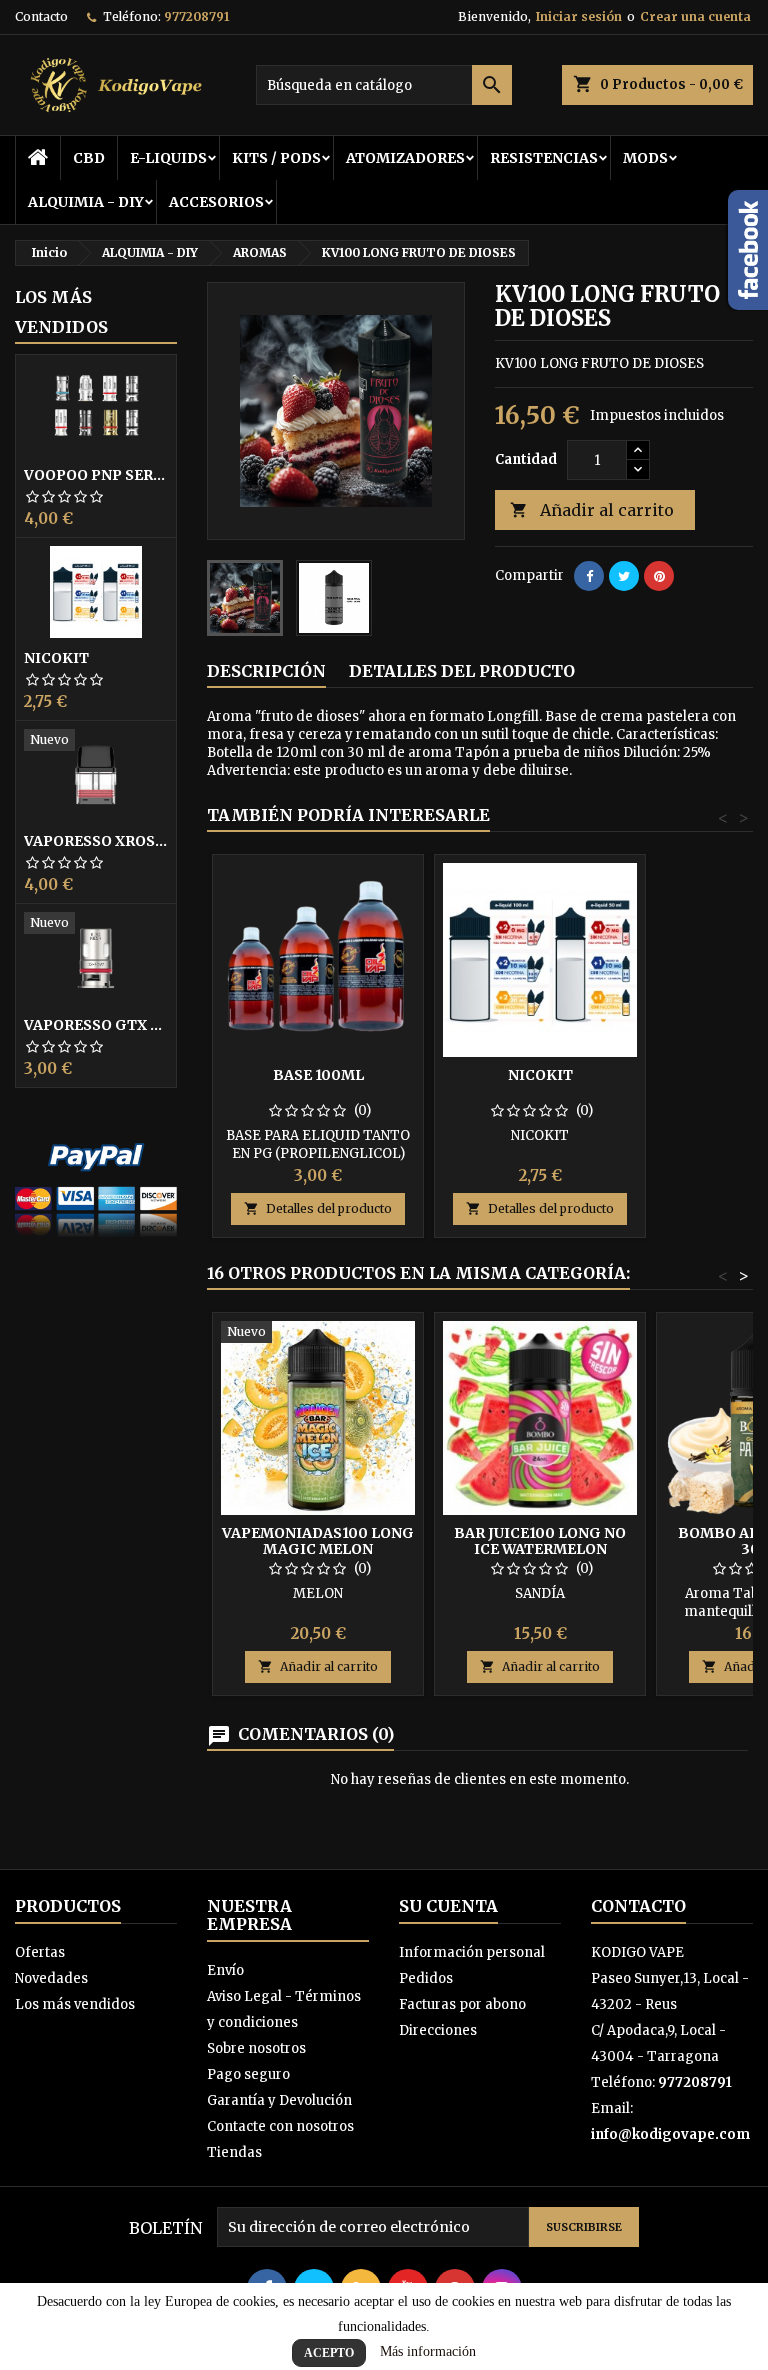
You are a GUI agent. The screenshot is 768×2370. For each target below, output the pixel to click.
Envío (225, 1970)
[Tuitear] (624, 576)
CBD (89, 158)
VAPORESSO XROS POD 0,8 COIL (96, 841)
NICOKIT (56, 658)
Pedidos (426, 1978)
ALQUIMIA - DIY (86, 202)
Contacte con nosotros (280, 2126)
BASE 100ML (318, 1075)
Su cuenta (448, 1906)
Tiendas (234, 2152)
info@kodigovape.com (670, 2134)
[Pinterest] (659, 576)
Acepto (329, 2353)
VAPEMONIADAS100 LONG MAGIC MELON (318, 1541)
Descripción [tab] (266, 671)
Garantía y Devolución (279, 2100)
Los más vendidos (61, 312)
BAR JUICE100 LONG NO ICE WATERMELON (540, 1541)
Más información (428, 2351)
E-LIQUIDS (168, 158)
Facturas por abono (462, 2004)
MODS (645, 158)
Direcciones (438, 2030)
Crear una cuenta (695, 16)
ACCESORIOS (216, 202)
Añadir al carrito (592, 510)
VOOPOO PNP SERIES (96, 475)
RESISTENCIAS (544, 158)
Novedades (51, 1978)
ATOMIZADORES (405, 158)
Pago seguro (248, 2074)
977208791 (196, 16)
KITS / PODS (276, 158)
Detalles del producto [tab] (462, 671)
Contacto (41, 16)
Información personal (472, 1952)
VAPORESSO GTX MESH (96, 1025)
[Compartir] (589, 576)
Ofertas (40, 1952)
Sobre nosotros (256, 2048)
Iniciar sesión (579, 16)
